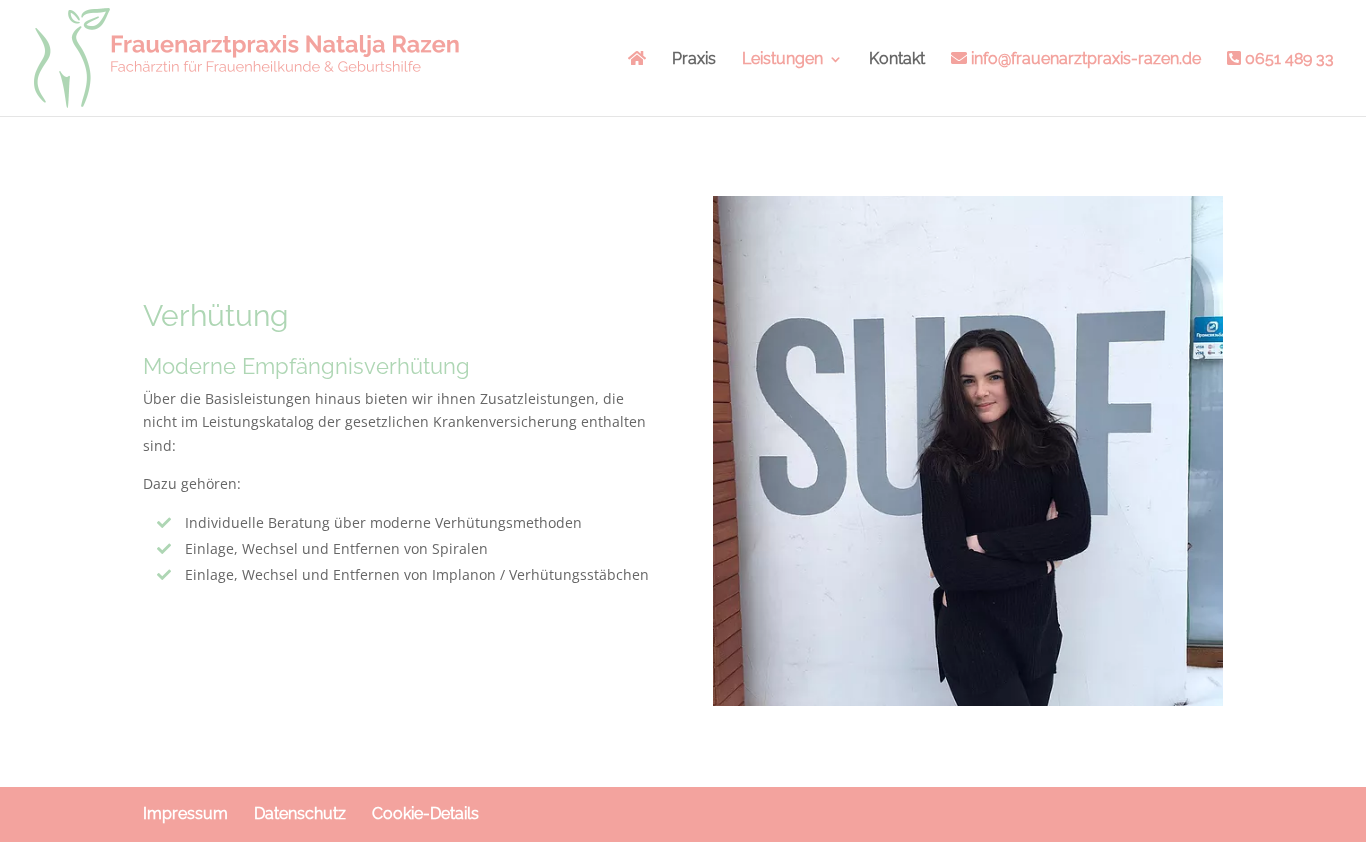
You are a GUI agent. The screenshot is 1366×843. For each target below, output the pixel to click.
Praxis (694, 60)
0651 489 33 (1287, 59)
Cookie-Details (425, 813)
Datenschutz (300, 813)
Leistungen (782, 60)
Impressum (185, 813)
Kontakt (897, 60)
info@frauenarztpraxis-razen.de (1084, 59)
